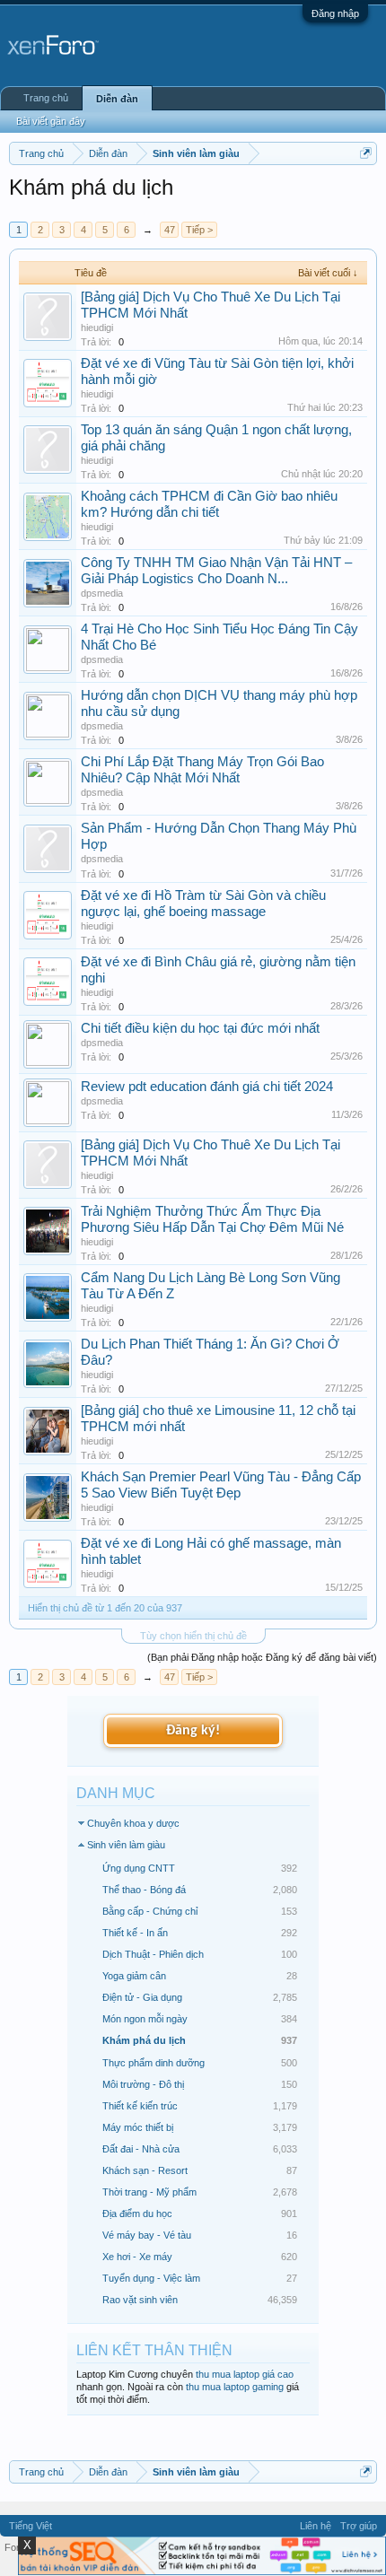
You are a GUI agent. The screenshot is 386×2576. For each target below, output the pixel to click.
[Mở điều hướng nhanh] (366, 153)
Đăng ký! (193, 1731)
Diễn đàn (117, 99)
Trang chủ (46, 98)
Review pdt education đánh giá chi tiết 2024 (207, 1087)
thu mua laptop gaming (235, 2387)
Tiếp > (199, 230)
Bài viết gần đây (51, 121)
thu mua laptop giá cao (245, 2374)
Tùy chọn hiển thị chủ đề (193, 1636)
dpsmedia (102, 593)
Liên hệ (316, 2526)
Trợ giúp (359, 2526)
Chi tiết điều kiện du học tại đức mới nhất (200, 1028)
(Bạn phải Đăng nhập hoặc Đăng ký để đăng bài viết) (262, 1657)
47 (170, 230)
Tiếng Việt (31, 2526)
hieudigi (97, 327)
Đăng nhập (335, 13)
